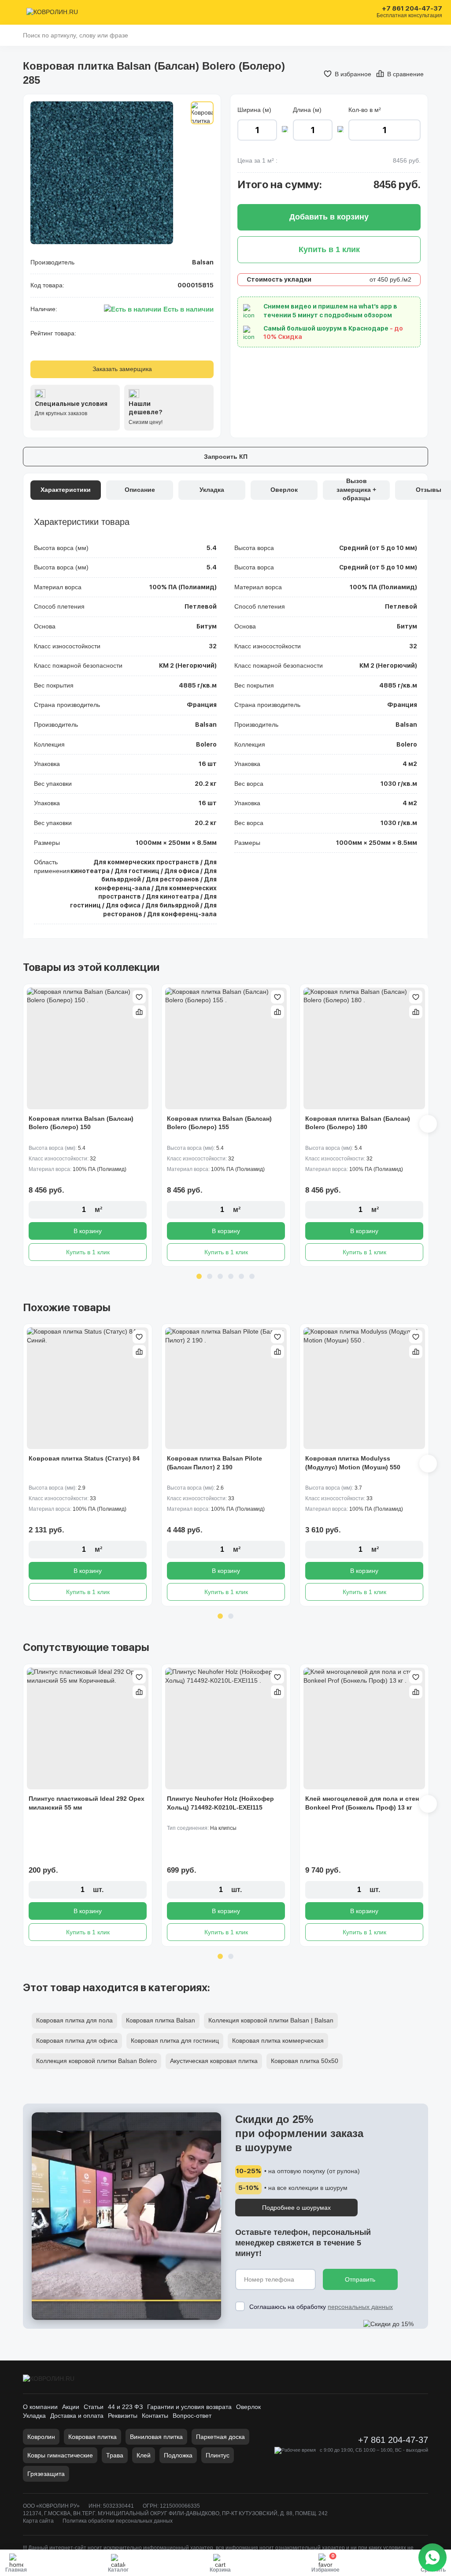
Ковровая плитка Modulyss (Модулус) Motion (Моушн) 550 (353, 1463)
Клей (144, 2455)
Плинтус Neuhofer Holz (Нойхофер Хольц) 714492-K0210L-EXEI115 (220, 1803)
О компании (40, 2407)
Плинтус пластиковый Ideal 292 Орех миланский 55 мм (87, 1803)
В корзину (88, 1231)
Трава (115, 2455)
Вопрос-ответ (192, 2416)
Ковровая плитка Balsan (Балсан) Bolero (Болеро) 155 (219, 1123)
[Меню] (14, 12)
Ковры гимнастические (60, 2455)
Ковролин (41, 2437)
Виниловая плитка (156, 2437)
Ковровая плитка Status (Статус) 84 (84, 1458)
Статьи (94, 2407)
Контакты (155, 2416)
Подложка (178, 2455)
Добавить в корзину (329, 217)
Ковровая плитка (92, 2437)
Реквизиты (123, 2416)
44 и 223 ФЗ (125, 2407)
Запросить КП (226, 457)
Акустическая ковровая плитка (214, 2061)
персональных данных (360, 2307)
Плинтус (218, 2455)
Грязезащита (46, 2474)
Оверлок (248, 2407)
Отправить (360, 2279)
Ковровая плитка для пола (74, 2020)
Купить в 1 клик (88, 1252)
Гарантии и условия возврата (189, 2407)
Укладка (34, 2416)
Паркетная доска (220, 2437)
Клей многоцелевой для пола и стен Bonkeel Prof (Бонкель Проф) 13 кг (362, 1803)
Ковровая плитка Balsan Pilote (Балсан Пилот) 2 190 (214, 1463)
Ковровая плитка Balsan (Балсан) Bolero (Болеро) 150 (81, 1123)
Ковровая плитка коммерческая (278, 2041)
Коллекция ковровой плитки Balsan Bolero (96, 2061)
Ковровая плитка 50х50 (305, 2061)
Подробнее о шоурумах (296, 2208)
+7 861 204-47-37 (412, 9)
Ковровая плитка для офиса (77, 2041)
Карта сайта (38, 2521)
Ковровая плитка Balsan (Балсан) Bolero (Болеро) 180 (358, 1123)
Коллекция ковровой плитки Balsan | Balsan (271, 2020)
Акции (71, 2407)
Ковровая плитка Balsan (161, 2020)
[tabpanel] (88, 1125)
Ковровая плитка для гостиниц (175, 2041)
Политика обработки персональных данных (118, 2521)
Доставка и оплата (77, 2416)
